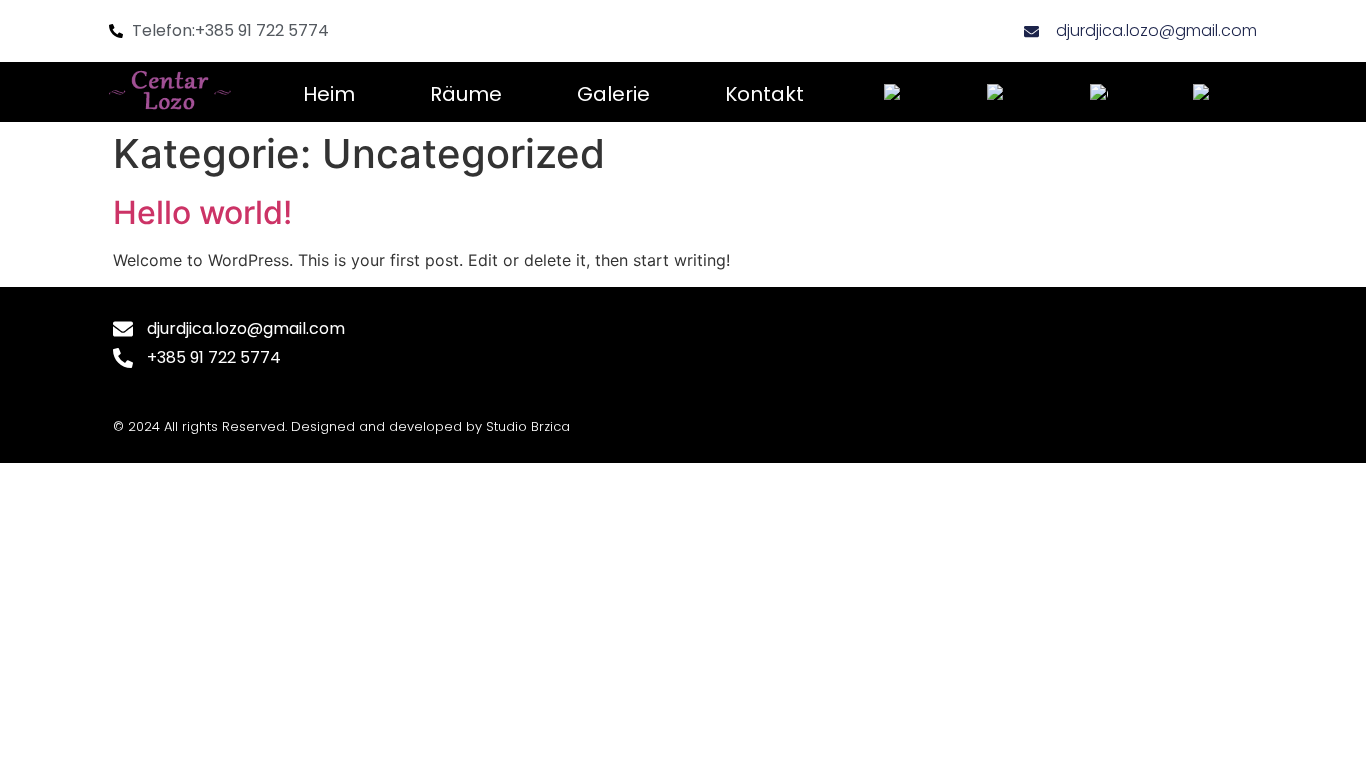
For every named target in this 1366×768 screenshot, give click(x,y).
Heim (329, 94)
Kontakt (764, 94)
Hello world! (202, 212)
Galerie (613, 94)
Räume (466, 94)
